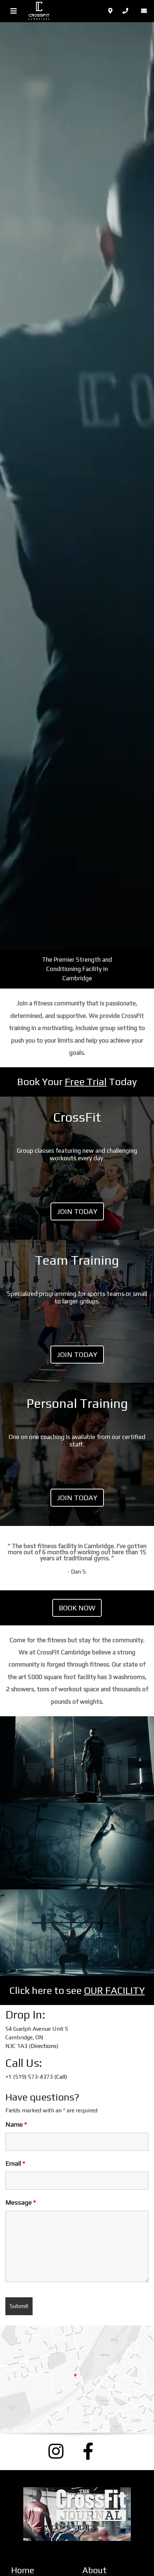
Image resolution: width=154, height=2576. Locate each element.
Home (23, 2570)
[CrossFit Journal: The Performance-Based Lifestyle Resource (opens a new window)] (77, 2514)
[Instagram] (60, 2451)
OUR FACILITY (114, 1990)
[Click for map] (111, 11)
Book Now (77, 1608)
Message (21, 2202)
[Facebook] (94, 2451)
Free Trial (86, 1082)
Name (16, 2124)
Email (15, 2163)
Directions (44, 2046)
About (95, 2570)
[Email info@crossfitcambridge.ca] (145, 11)
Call (61, 2077)
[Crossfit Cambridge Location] (77, 2379)
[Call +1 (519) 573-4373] (127, 11)
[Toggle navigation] (14, 11)
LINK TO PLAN (77, 1168)
